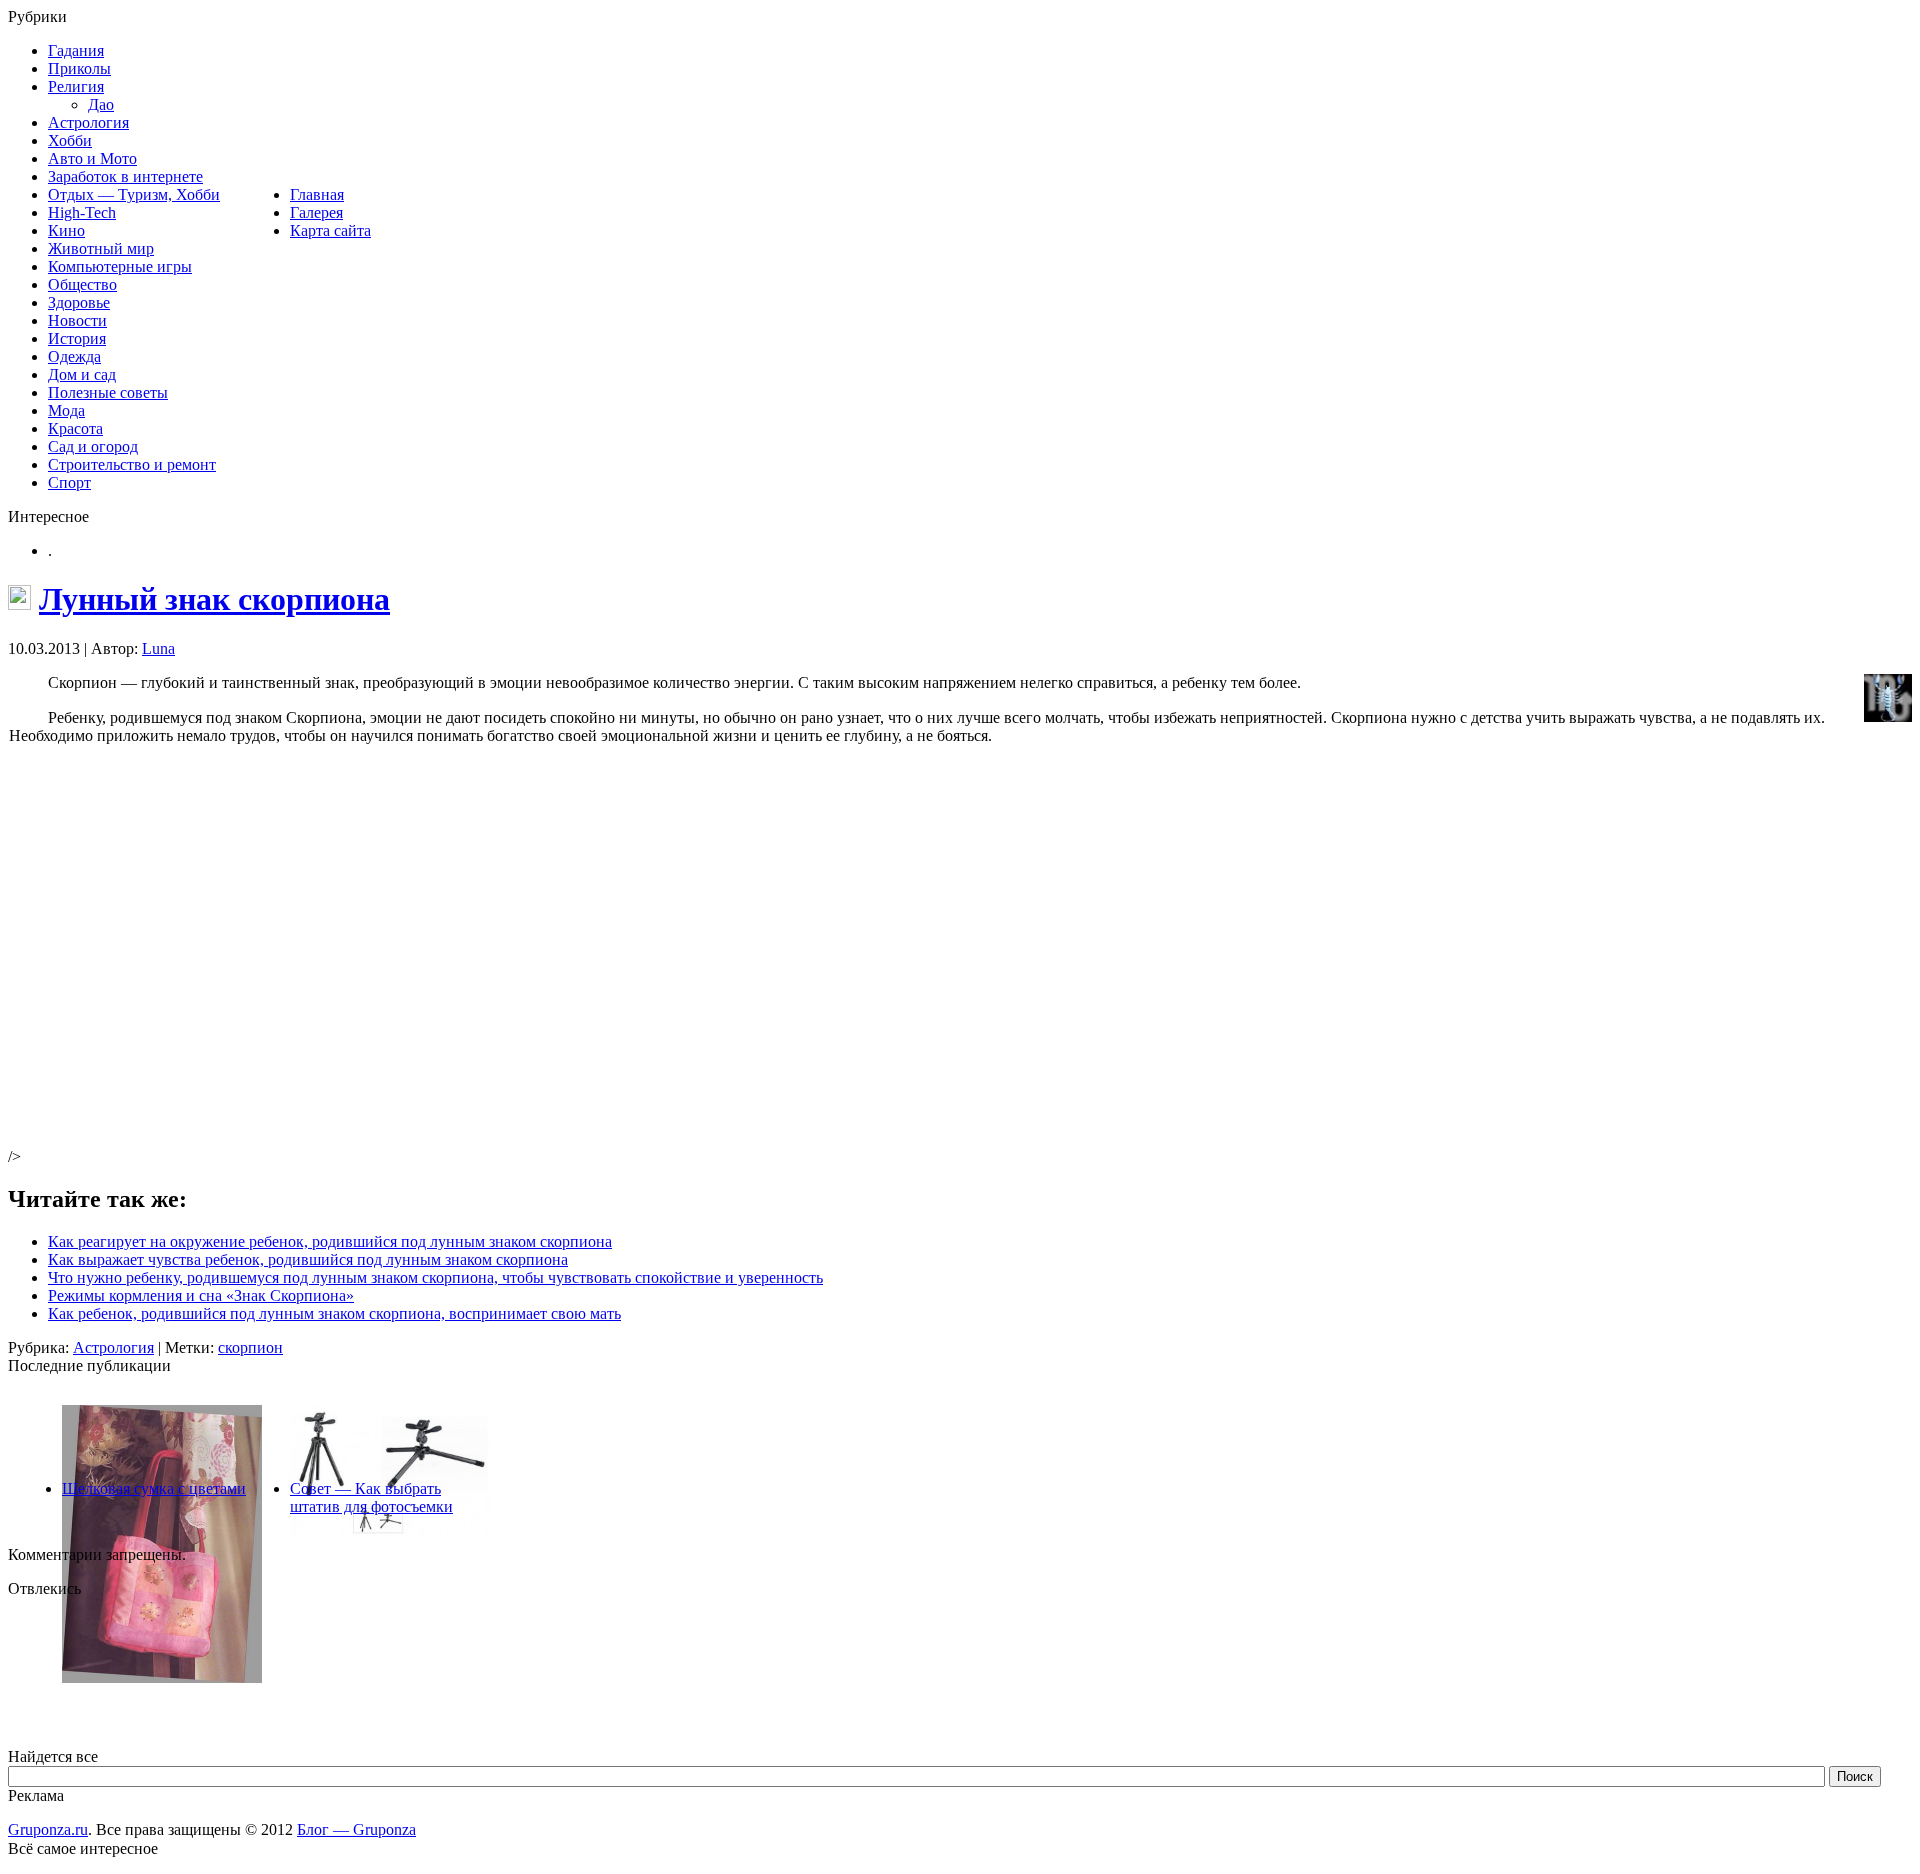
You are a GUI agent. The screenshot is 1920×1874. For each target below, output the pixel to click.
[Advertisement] (315, 962)
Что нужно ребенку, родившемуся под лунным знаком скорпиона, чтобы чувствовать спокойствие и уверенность (435, 1277)
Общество (82, 284)
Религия (76, 86)
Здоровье (79, 302)
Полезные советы (108, 392)
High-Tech (82, 212)
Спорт (69, 482)
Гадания (76, 50)
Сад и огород (93, 446)
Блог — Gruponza (356, 1829)
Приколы (79, 68)
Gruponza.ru (48, 1829)
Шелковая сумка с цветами (154, 1488)
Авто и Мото (92, 158)
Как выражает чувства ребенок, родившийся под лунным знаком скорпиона (308, 1259)
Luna (158, 648)
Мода (66, 410)
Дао (101, 104)
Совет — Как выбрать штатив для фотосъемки (371, 1497)
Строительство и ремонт (132, 464)
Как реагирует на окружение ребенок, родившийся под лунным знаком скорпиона (330, 1241)
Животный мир (101, 248)
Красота (75, 428)
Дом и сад (82, 374)
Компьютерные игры (120, 266)
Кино (66, 230)
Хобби (70, 140)
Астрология (88, 122)
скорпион (250, 1347)
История (77, 338)
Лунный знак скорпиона (214, 599)
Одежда (74, 356)
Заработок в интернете (125, 176)
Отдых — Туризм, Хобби (134, 194)
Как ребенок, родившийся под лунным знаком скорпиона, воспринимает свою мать (334, 1313)
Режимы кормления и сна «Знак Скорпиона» (201, 1295)
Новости (77, 320)
